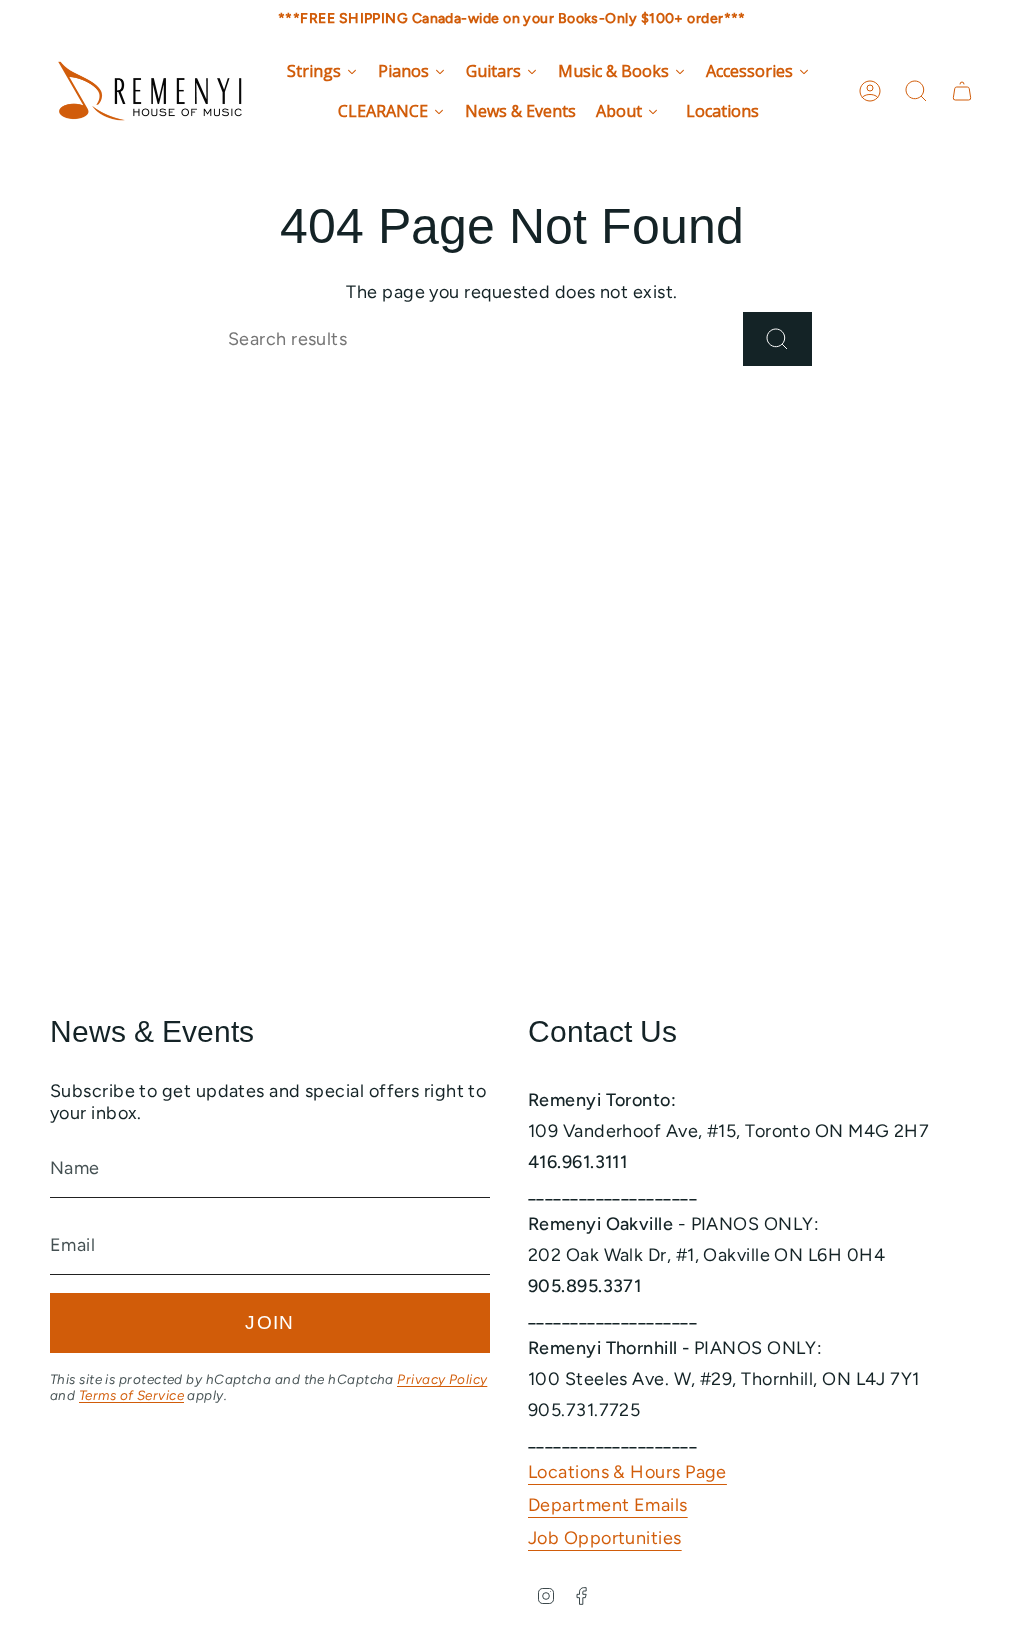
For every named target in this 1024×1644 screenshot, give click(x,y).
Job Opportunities (605, 1538)
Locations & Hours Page (627, 1472)
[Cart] (962, 91)
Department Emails (608, 1505)
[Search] (777, 339)
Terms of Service (131, 1395)
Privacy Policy (442, 1379)
